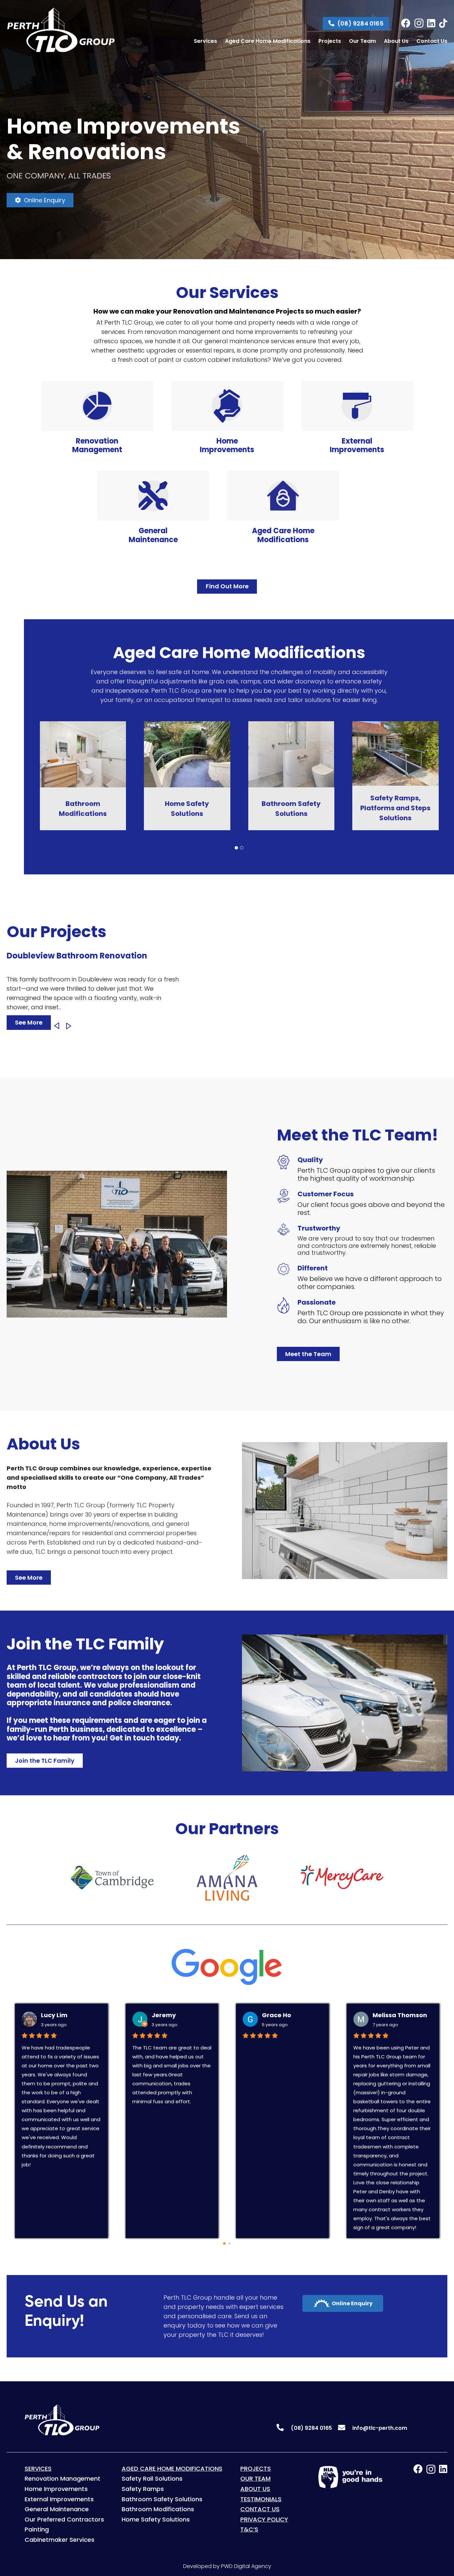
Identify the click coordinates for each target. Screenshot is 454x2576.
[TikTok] (443, 23)
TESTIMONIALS (261, 2499)
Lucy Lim (43, 2015)
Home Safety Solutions (156, 2519)
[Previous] (57, 1026)
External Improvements (59, 2499)
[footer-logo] (57, 2420)
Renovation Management (62, 2478)
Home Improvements (56, 2489)
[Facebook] (406, 23)
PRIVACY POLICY (264, 2519)
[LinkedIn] (431, 23)
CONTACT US (260, 2509)
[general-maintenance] (153, 496)
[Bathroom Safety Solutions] (83, 726)
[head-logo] (61, 30)
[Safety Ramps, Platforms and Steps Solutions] (187, 726)
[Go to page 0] (224, 2243)
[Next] (69, 1026)
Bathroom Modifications (158, 2509)
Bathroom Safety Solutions (162, 2499)
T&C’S (249, 2529)
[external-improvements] (357, 406)
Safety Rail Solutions (291, 808)
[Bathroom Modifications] (396, 726)
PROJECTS (256, 2469)
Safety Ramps (143, 2489)
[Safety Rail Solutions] (291, 726)
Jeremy (152, 2015)
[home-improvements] (227, 406)
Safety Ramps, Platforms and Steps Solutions (187, 808)
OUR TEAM (255, 2478)
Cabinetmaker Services (59, 2540)
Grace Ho (265, 2015)
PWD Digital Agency (246, 2566)
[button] (236, 848)
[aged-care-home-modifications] (283, 496)
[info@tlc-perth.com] (345, 2428)
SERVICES (38, 2469)
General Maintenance (57, 2509)
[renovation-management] (97, 406)
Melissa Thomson (388, 2015)
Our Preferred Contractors (64, 2519)
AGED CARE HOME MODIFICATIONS (172, 2469)
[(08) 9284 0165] (283, 2428)
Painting (37, 2529)
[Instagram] (419, 23)
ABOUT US (255, 2489)
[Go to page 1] (230, 2244)
